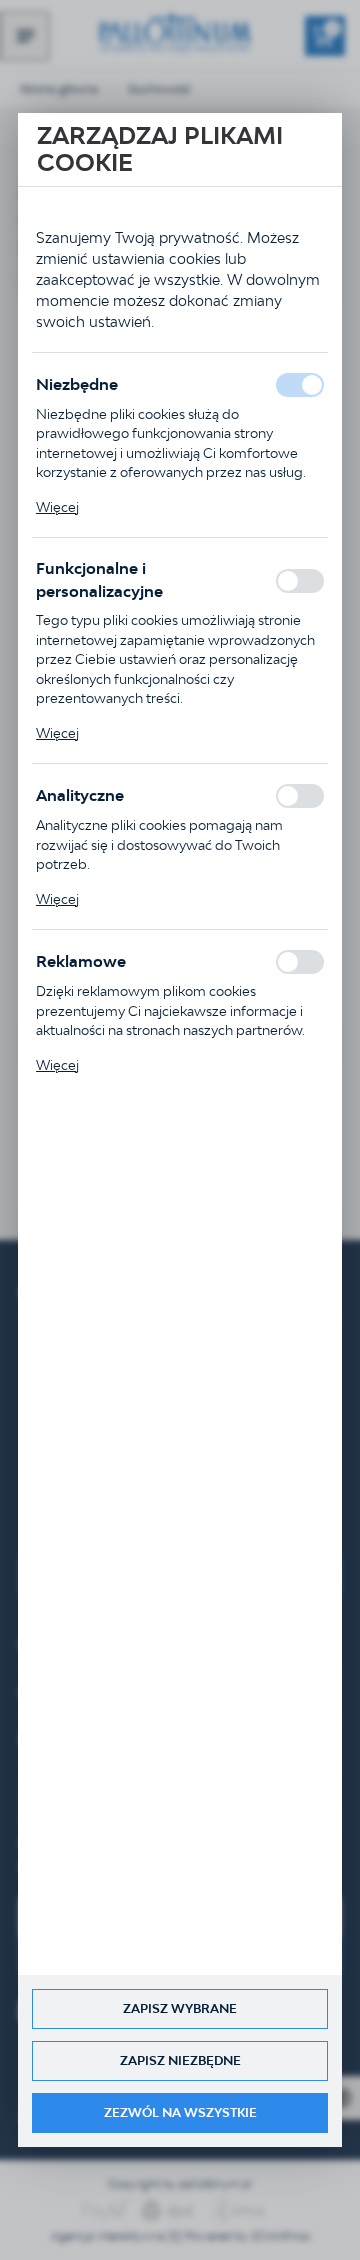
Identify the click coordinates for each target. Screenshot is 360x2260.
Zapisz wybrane (180, 2008)
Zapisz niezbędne (180, 2060)
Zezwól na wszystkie (180, 2112)
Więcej (57, 507)
